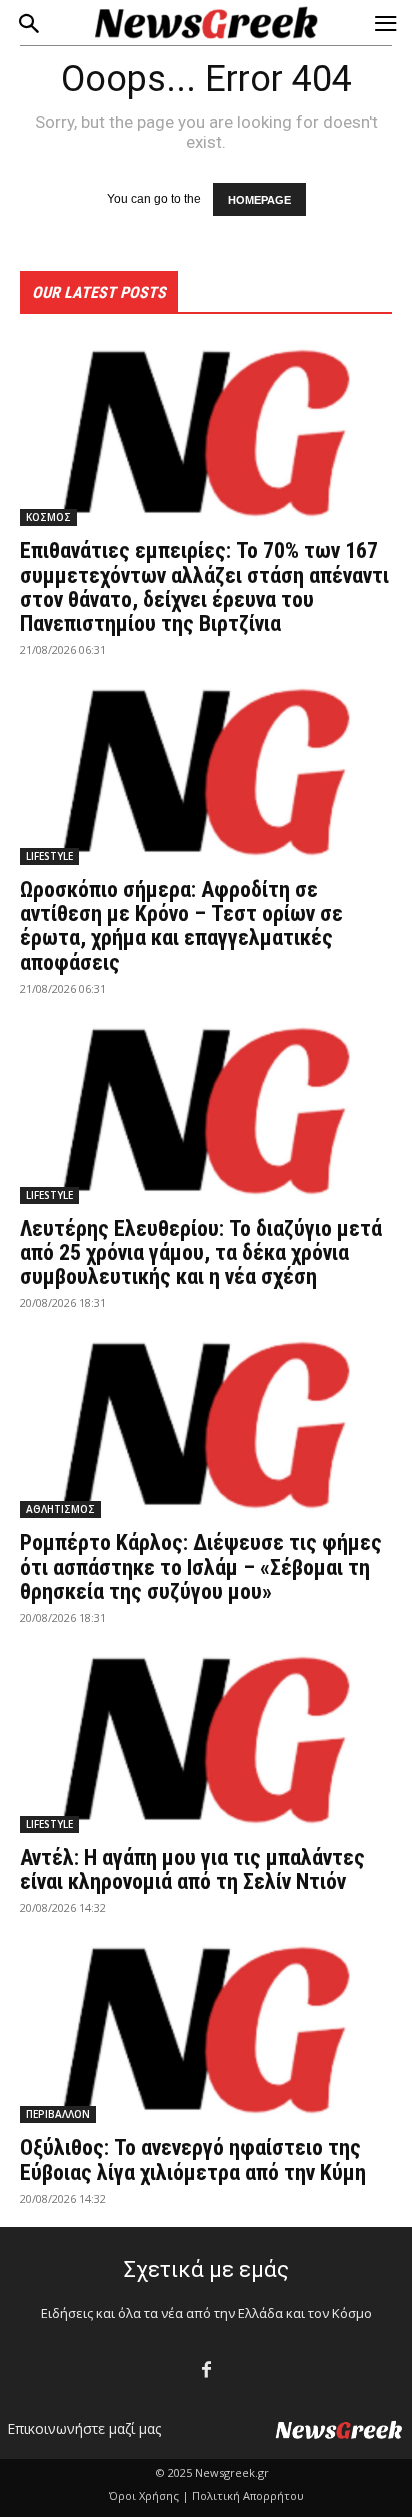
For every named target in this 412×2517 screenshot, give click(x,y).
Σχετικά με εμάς (206, 2269)
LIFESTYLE (49, 856)
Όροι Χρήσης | (149, 2495)
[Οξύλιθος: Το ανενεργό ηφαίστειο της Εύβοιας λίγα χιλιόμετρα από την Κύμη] (206, 2030)
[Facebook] (206, 2370)
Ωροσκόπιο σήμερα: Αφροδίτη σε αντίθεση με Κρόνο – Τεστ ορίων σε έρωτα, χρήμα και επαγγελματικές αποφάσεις (181, 926)
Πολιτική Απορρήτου (248, 2495)
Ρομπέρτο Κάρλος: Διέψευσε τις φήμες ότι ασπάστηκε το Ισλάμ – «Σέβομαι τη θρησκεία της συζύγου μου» (201, 1566)
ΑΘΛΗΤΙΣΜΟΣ (60, 1509)
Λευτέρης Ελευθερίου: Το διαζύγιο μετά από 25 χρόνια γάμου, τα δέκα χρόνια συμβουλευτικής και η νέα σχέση (201, 1252)
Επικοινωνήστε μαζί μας (84, 2428)
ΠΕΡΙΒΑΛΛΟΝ (58, 2114)
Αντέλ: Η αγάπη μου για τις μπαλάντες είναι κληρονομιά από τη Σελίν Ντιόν (192, 1869)
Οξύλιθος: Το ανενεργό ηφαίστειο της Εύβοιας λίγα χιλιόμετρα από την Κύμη (193, 2159)
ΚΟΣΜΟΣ (48, 517)
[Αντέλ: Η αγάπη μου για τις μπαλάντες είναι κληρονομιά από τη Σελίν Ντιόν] (206, 1740)
